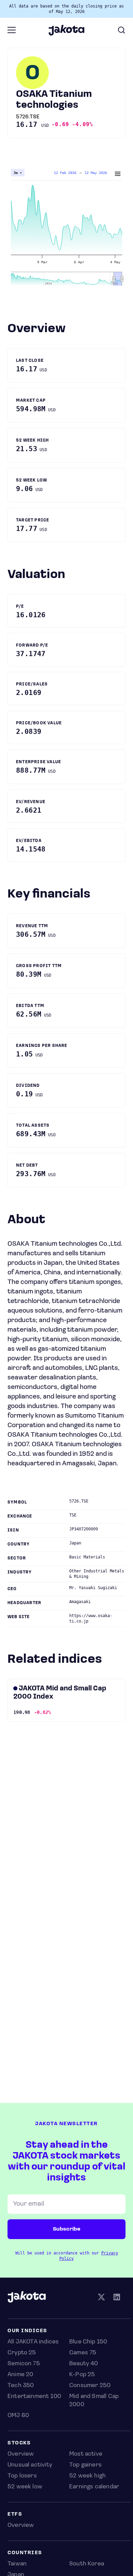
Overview (21, 2454)
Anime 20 (20, 2375)
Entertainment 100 (34, 2397)
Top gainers (85, 2465)
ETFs (15, 2514)
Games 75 (83, 2353)
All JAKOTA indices (33, 2342)
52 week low (25, 2487)
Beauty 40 (84, 2364)
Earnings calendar (94, 2487)
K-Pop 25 (82, 2375)
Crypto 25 (22, 2353)
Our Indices (27, 2331)
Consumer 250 (90, 2386)
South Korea (87, 2564)
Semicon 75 (24, 2364)
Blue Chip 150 (88, 2342)
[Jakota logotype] (66, 33)
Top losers (22, 2476)
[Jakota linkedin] (117, 2298)
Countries (25, 2553)
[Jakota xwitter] (101, 2298)
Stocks (19, 2443)
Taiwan (17, 2564)
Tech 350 (21, 2386)
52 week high (87, 2476)
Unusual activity (30, 2465)
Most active (86, 2454)
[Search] (121, 30)
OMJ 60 (18, 2416)
